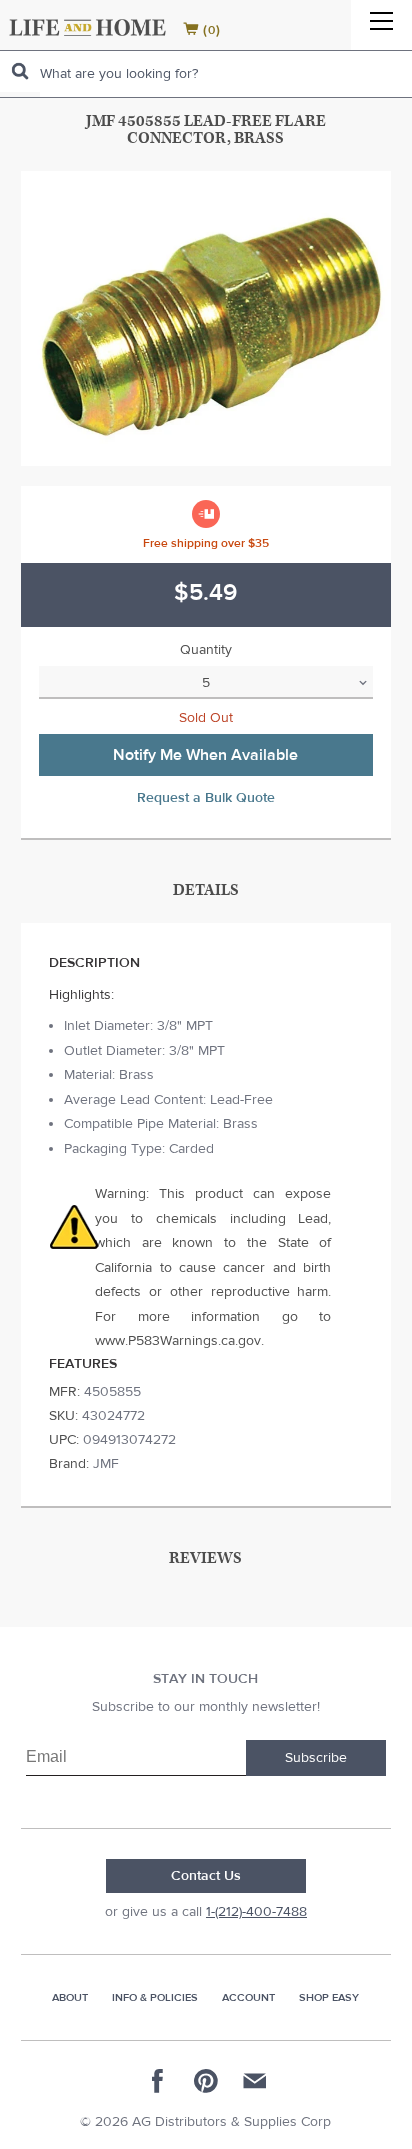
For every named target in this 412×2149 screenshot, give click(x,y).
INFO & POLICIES (155, 1997)
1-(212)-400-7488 (256, 1912)
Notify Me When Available (205, 755)
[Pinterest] (206, 2081)
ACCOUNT (248, 1997)
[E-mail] (254, 2081)
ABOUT (70, 1997)
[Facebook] (158, 2081)
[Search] (20, 71)
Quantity (206, 650)
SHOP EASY (329, 1997)
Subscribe (316, 1758)
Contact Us (206, 1876)
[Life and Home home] (87, 27)
